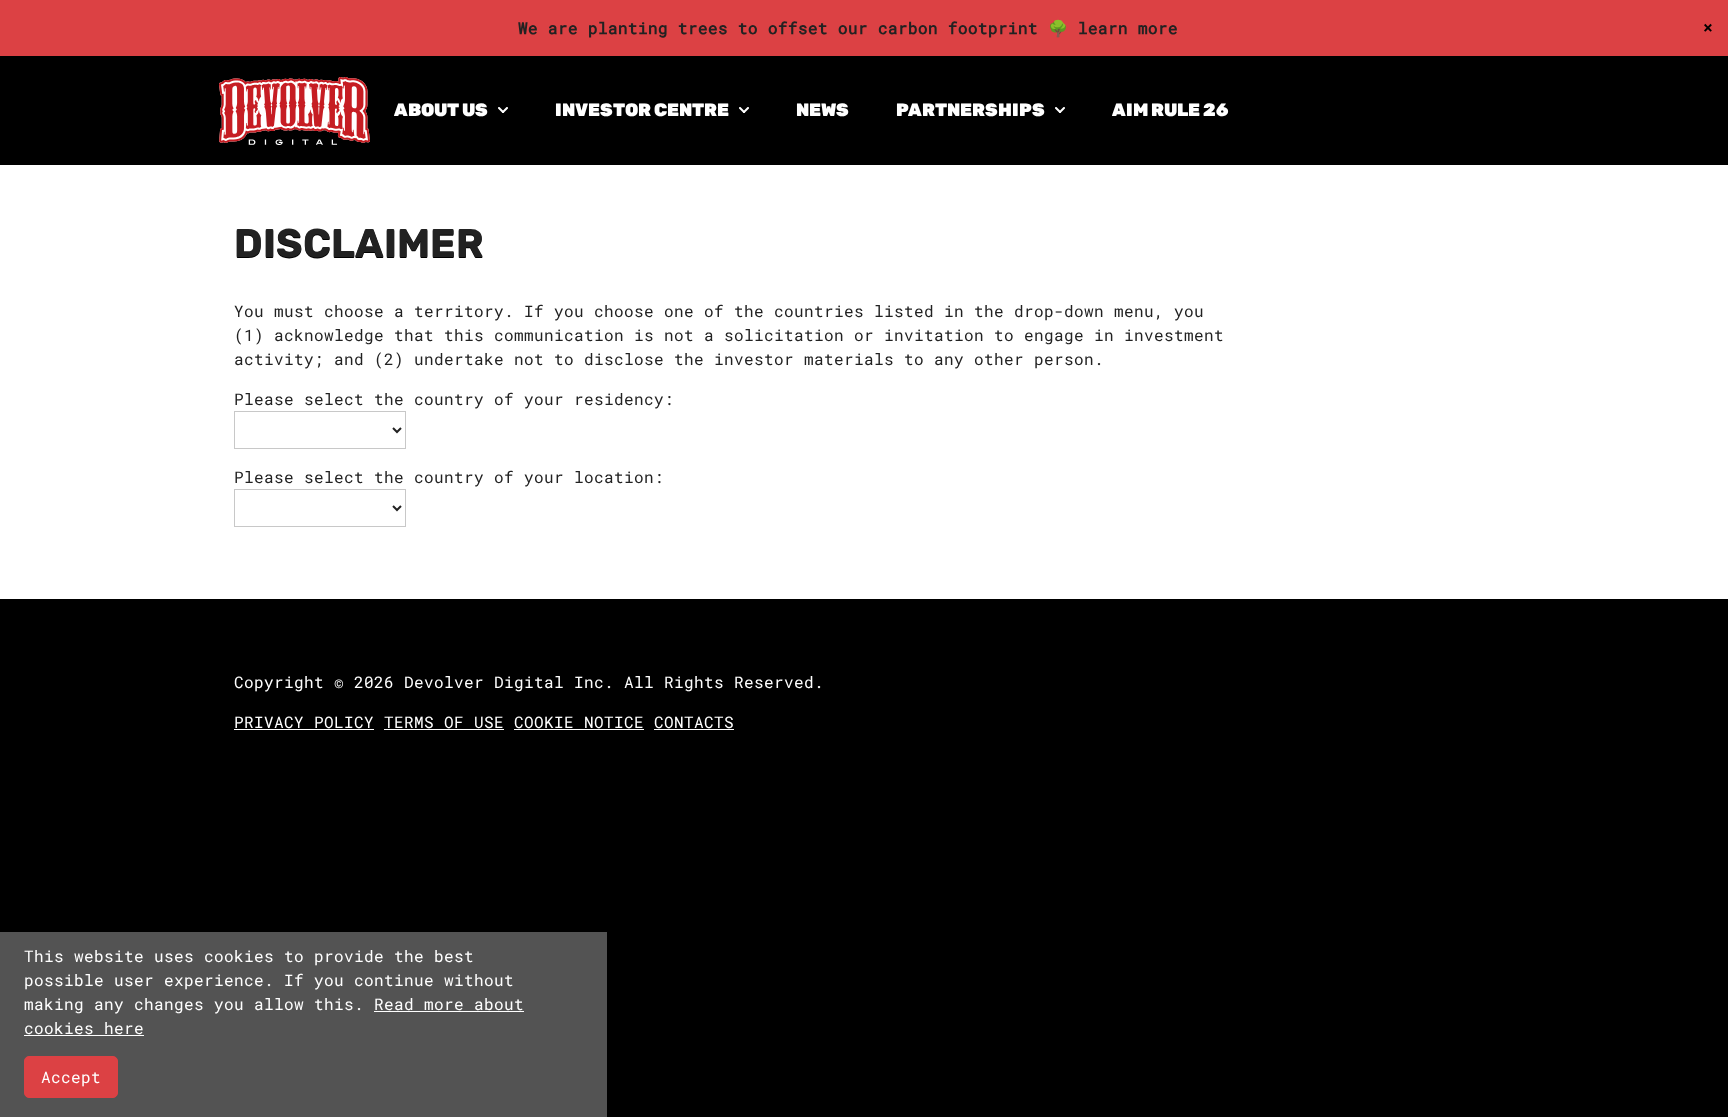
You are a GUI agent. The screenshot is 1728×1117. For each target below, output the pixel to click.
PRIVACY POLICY (304, 721)
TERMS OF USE (444, 721)
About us (441, 110)
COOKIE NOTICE (579, 721)
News (822, 110)
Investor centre (642, 110)
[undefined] (294, 138)
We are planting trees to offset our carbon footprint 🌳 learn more (848, 27)
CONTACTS (694, 721)
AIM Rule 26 (1170, 110)
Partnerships (970, 110)
